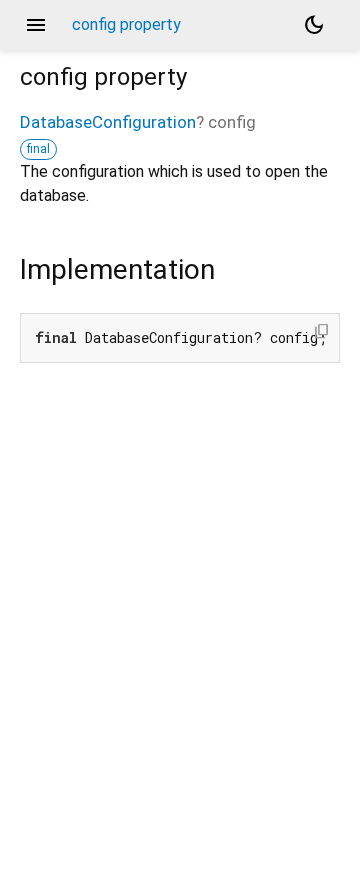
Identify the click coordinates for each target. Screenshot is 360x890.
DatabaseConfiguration (108, 122)
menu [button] (36, 25)
